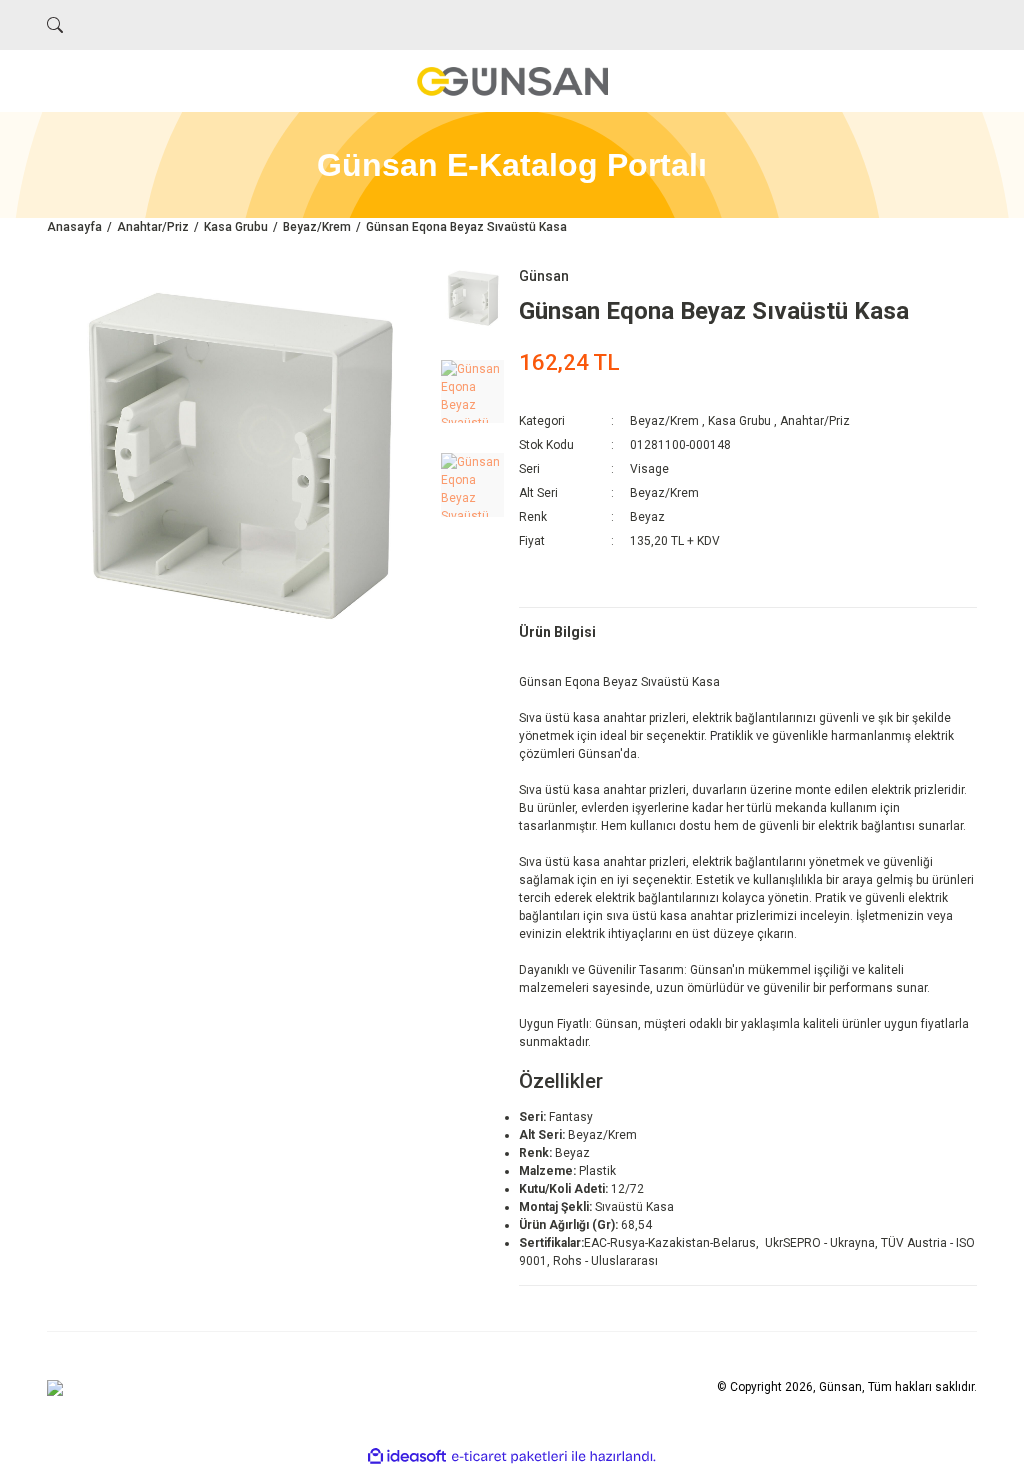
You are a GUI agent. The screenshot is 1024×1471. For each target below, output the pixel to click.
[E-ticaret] (509, 1457)
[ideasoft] (407, 1456)
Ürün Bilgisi (557, 632)
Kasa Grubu (739, 421)
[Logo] (512, 81)
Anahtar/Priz (815, 421)
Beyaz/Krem (664, 421)
